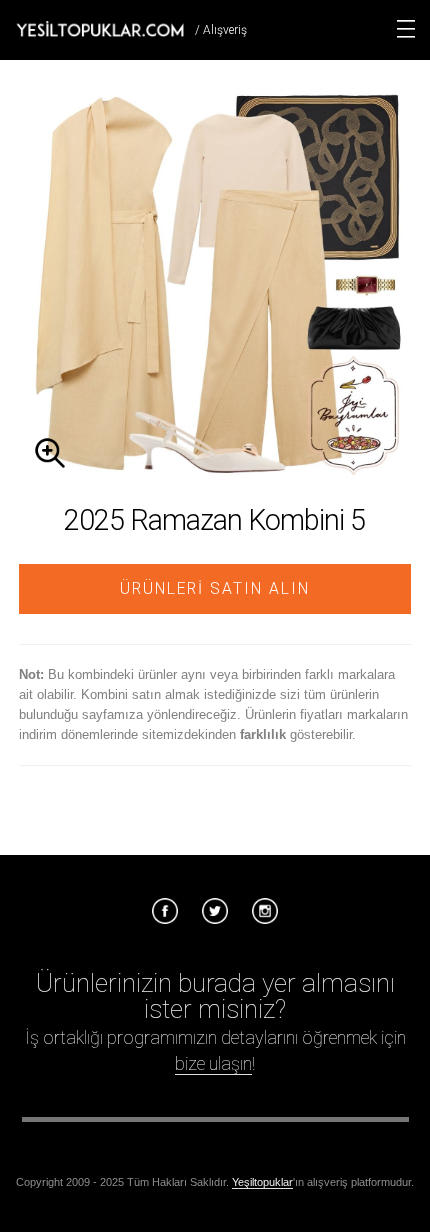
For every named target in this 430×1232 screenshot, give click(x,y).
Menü (406, 29)
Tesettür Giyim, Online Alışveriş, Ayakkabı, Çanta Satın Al (100, 29)
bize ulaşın (213, 1063)
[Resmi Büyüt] (215, 475)
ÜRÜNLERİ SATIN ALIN (215, 589)
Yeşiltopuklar (262, 1182)
